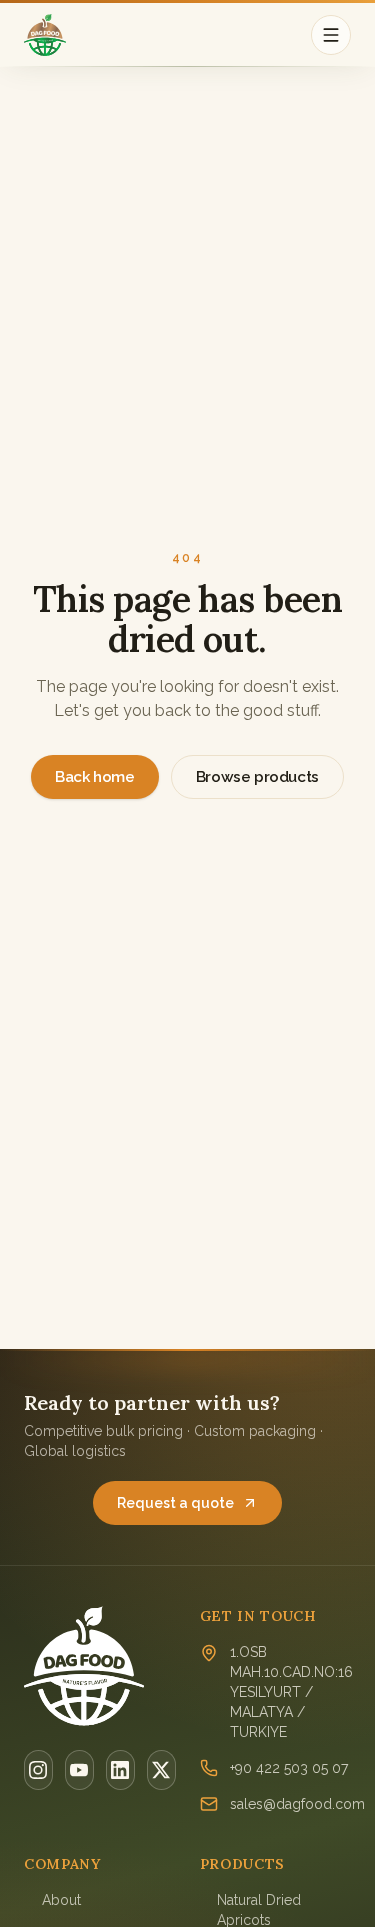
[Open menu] (331, 35)
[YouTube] (79, 1770)
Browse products (257, 777)
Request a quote (175, 1503)
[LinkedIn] (120, 1770)
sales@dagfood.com (297, 1804)
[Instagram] (38, 1770)
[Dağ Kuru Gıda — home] (45, 35)
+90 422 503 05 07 (289, 1768)
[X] (161, 1770)
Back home (95, 777)
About (61, 1900)
